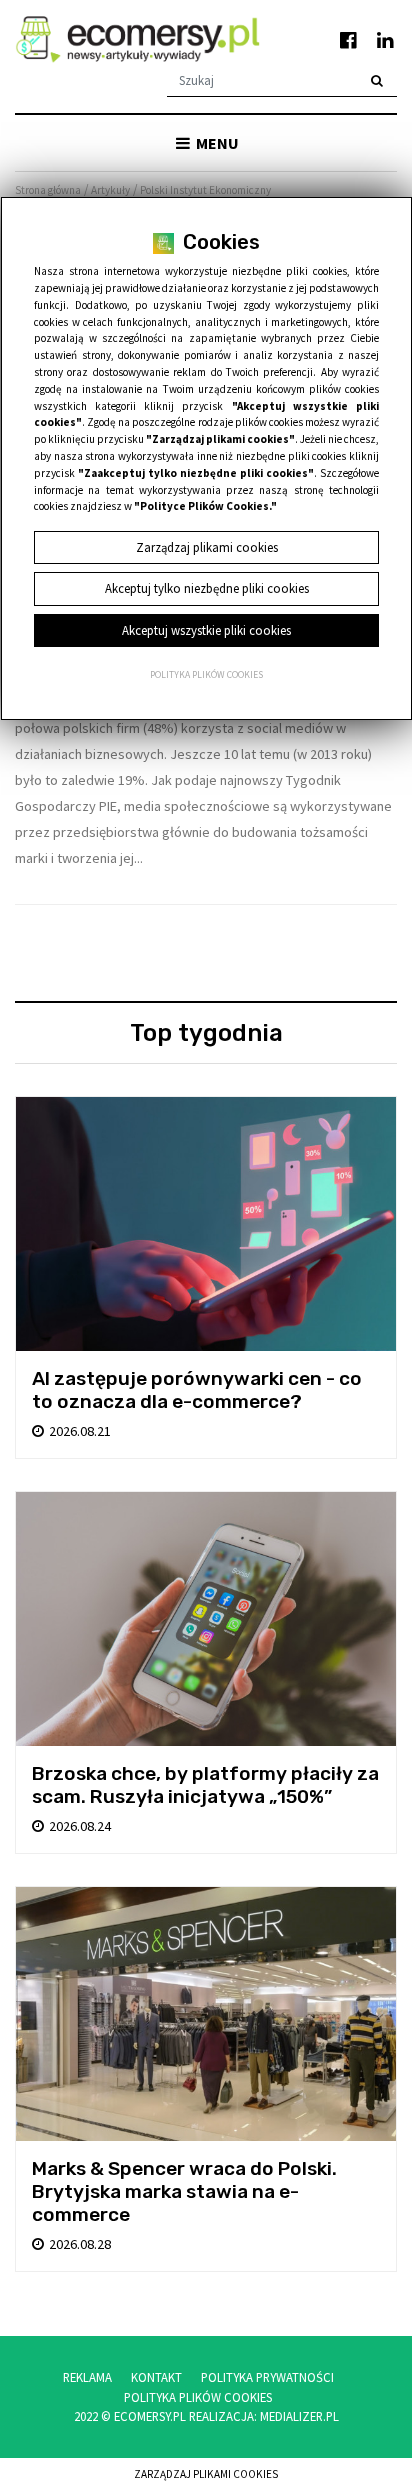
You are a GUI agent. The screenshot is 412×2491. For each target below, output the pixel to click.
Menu (216, 143)
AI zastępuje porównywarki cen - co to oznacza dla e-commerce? (197, 1390)
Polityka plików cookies (206, 675)
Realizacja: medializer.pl (264, 2416)
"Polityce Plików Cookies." (205, 506)
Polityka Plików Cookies (198, 2397)
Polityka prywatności (267, 2377)
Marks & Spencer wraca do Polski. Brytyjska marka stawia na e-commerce (184, 2191)
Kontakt (156, 2377)
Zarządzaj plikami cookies (206, 2474)
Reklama (87, 2377)
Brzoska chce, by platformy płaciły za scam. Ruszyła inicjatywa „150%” (205, 1785)
